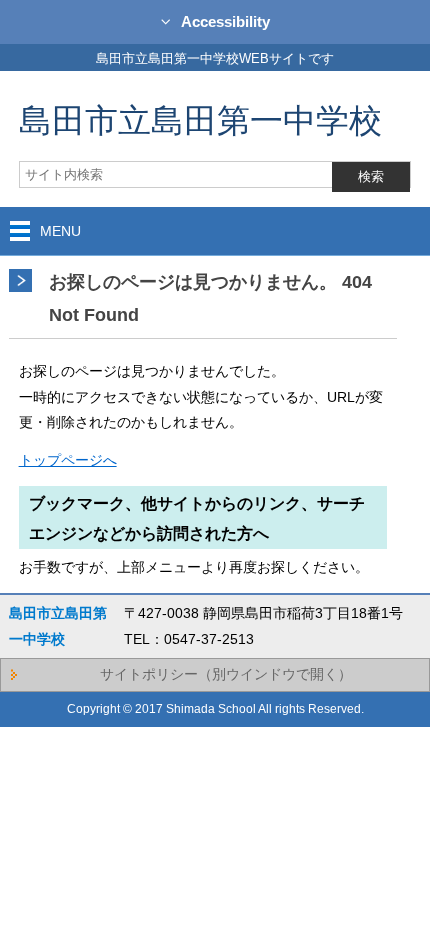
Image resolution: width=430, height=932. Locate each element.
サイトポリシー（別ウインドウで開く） (226, 674)
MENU (60, 231)
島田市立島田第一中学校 (200, 119)
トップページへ (68, 460)
